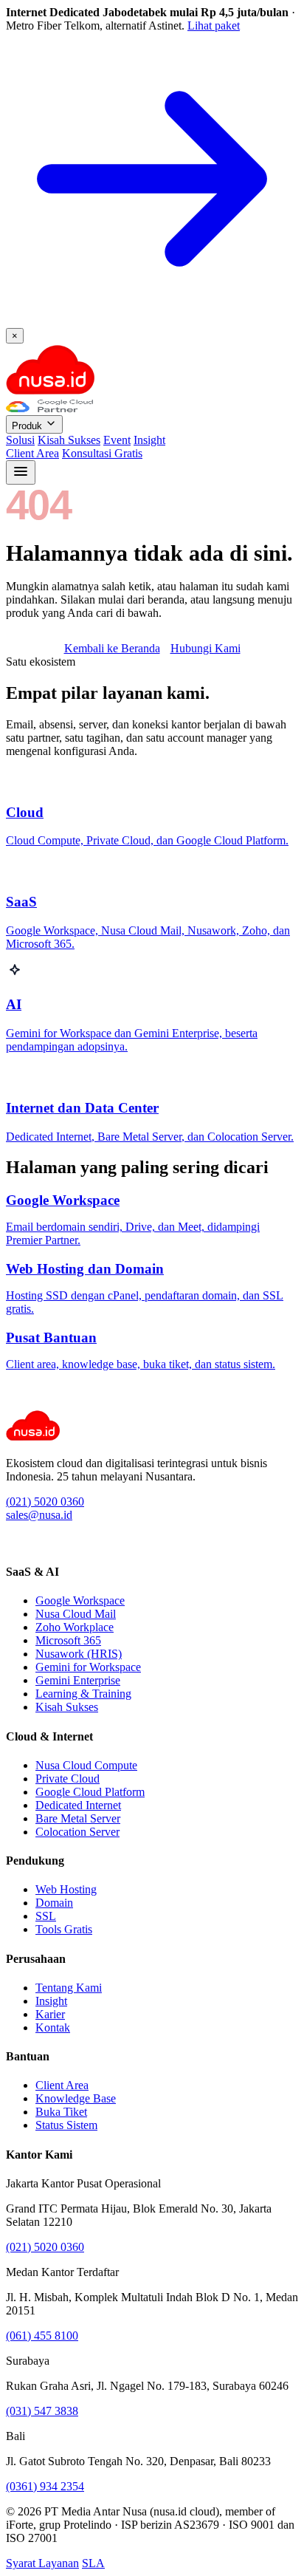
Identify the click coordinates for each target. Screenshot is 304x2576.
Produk (28, 426)
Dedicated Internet (78, 1805)
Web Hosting (66, 1889)
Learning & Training (83, 1694)
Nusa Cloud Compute (86, 1765)
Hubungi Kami (205, 648)
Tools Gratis (64, 1929)
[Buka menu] (21, 472)
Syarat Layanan (42, 2563)
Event (117, 440)
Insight (149, 440)
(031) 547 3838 (42, 2411)
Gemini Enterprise (78, 1680)
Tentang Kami (69, 1988)
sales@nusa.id (39, 1515)
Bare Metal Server (78, 1818)
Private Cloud (68, 1779)
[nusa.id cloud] (50, 393)
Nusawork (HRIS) (79, 1654)
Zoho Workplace (75, 1627)
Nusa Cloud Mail (76, 1614)
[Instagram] (29, 1543)
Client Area (32, 453)
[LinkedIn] (13, 1543)
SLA (93, 2563)
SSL (46, 1916)
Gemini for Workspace (88, 1667)
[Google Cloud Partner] (49, 408)
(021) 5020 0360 (45, 1501)
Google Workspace (80, 1600)
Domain (54, 1903)
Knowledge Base (76, 2098)
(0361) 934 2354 (45, 2486)
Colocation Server (77, 1832)
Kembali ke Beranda (112, 648)
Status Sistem (66, 2125)
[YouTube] (45, 1543)
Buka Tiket (61, 2112)
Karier (50, 2014)
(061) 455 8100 (42, 2336)
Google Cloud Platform (90, 1792)
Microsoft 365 (68, 1640)
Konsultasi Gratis (102, 453)
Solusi (20, 440)
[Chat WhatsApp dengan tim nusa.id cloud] (18, 1403)
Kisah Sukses (69, 440)
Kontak (53, 2027)
